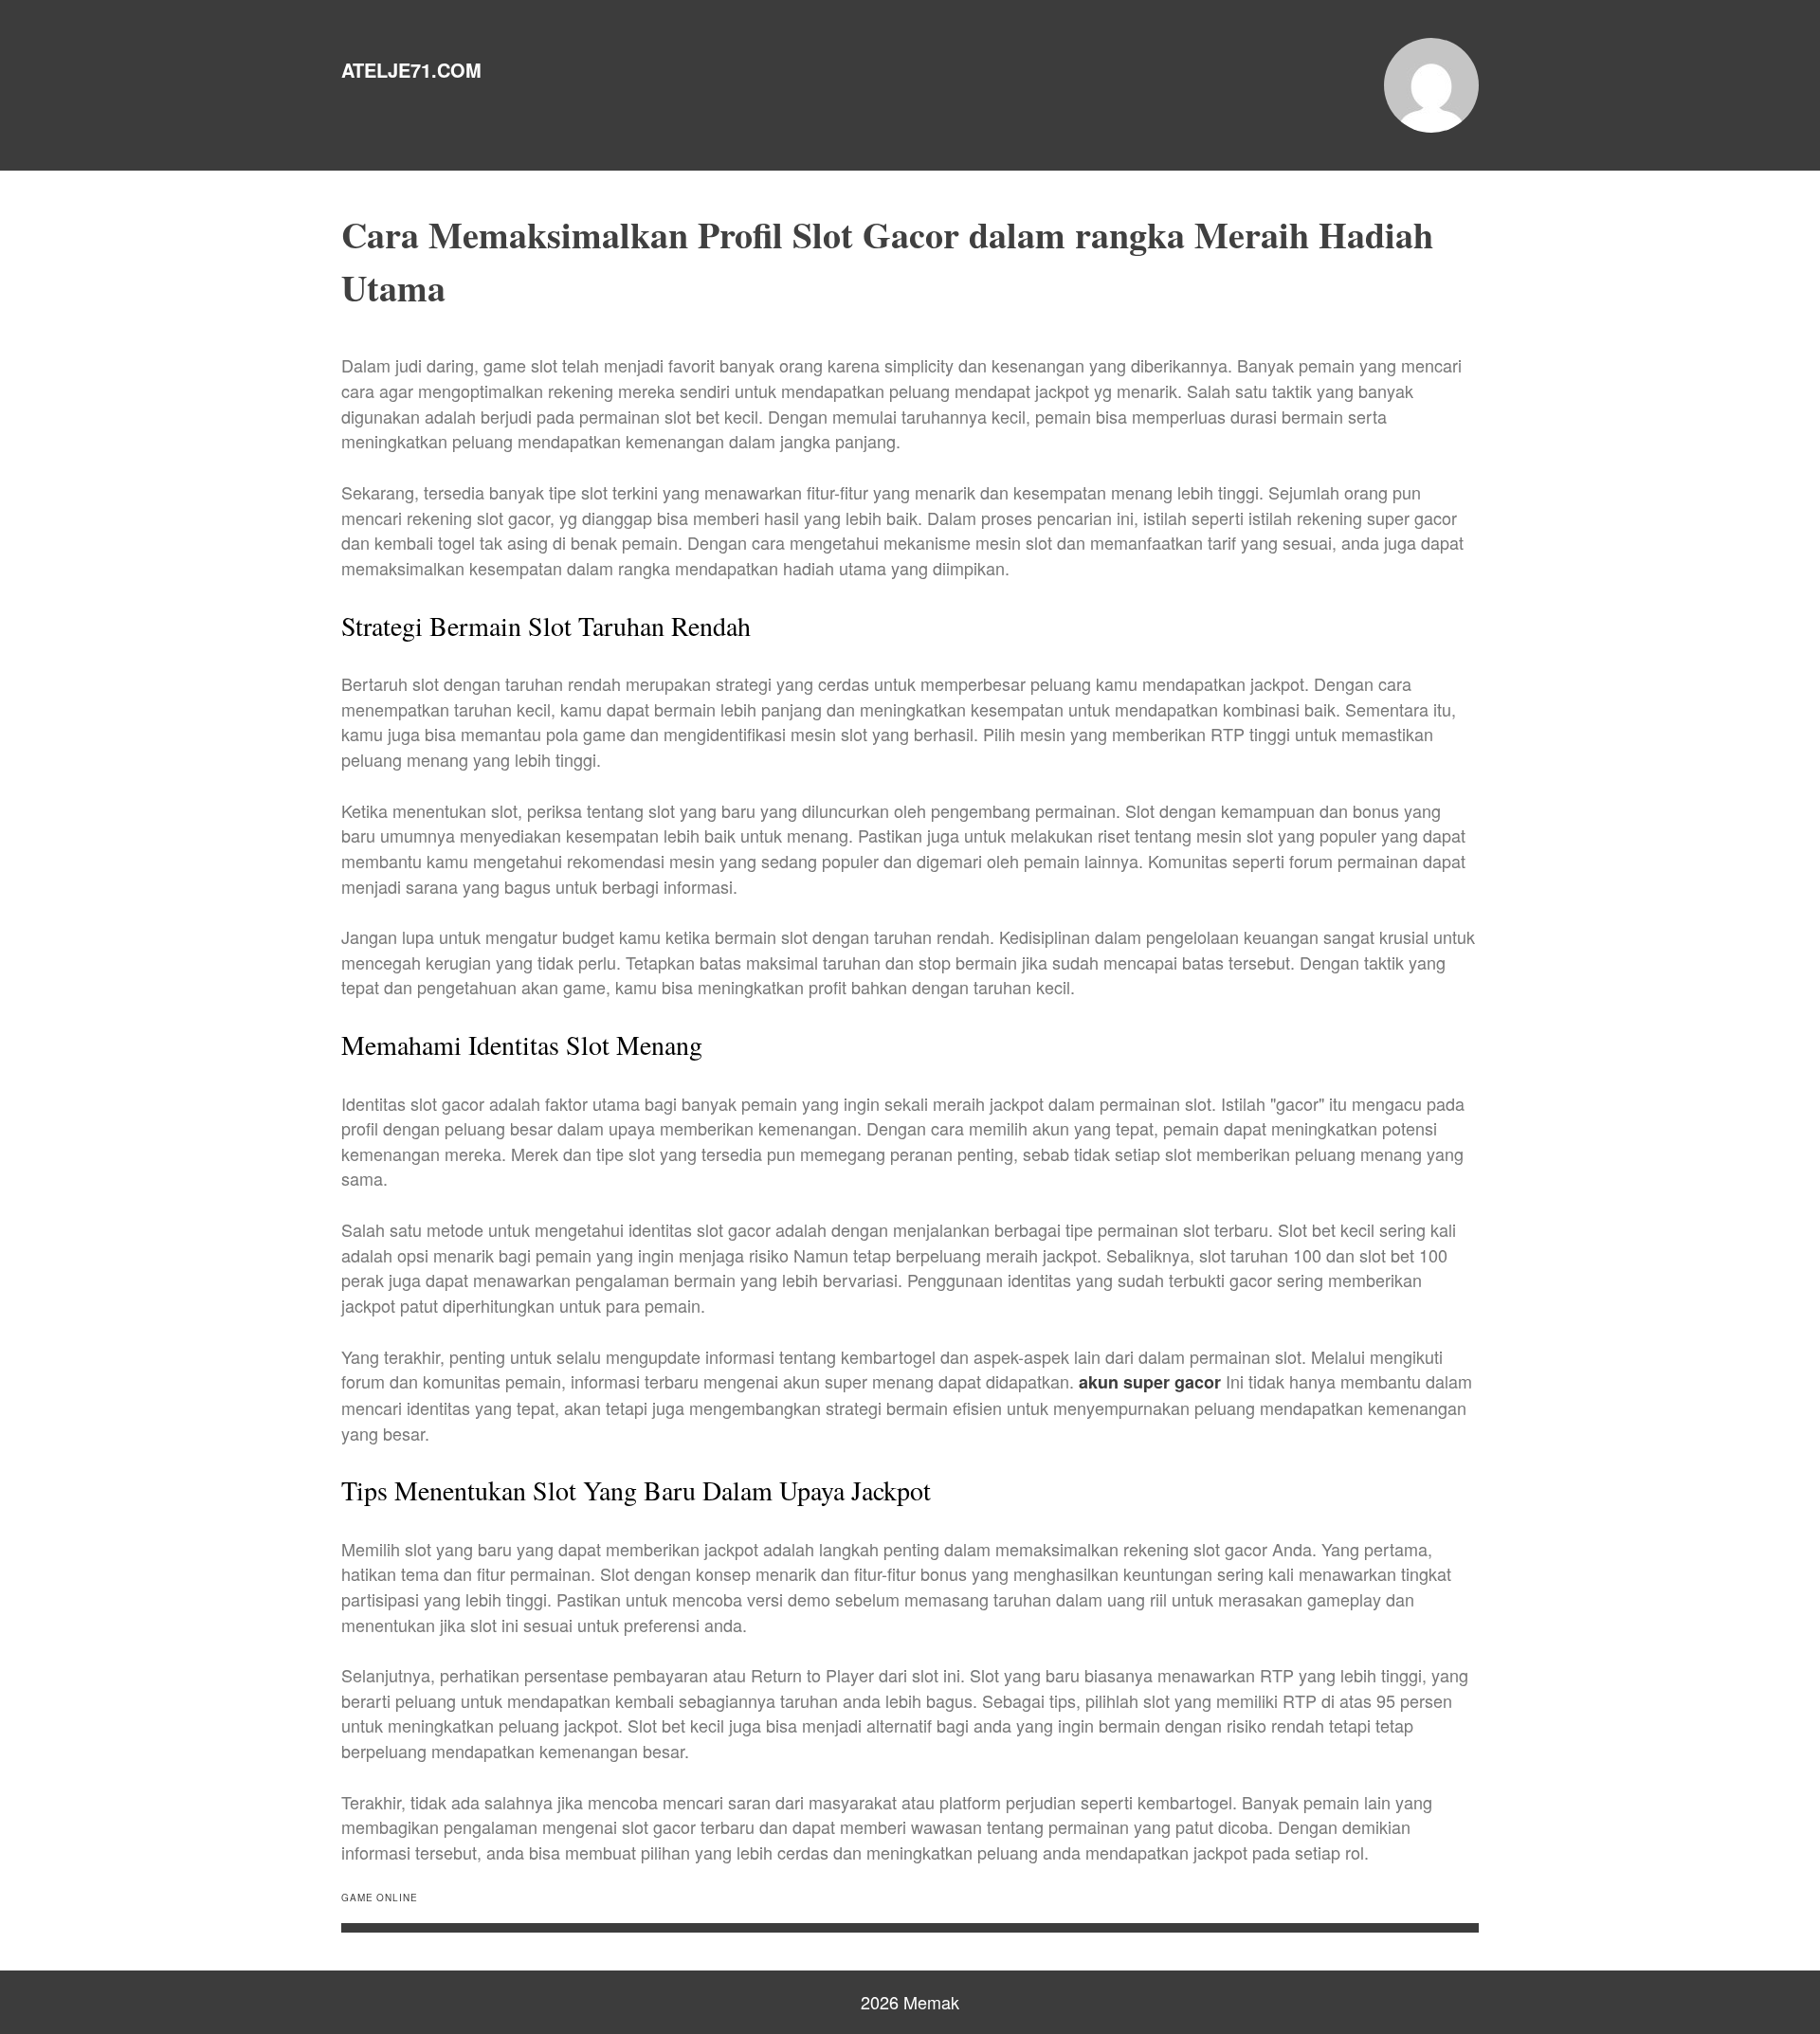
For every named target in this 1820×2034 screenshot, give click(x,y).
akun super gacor (1150, 1382)
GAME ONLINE (380, 1898)
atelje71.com (411, 70)
